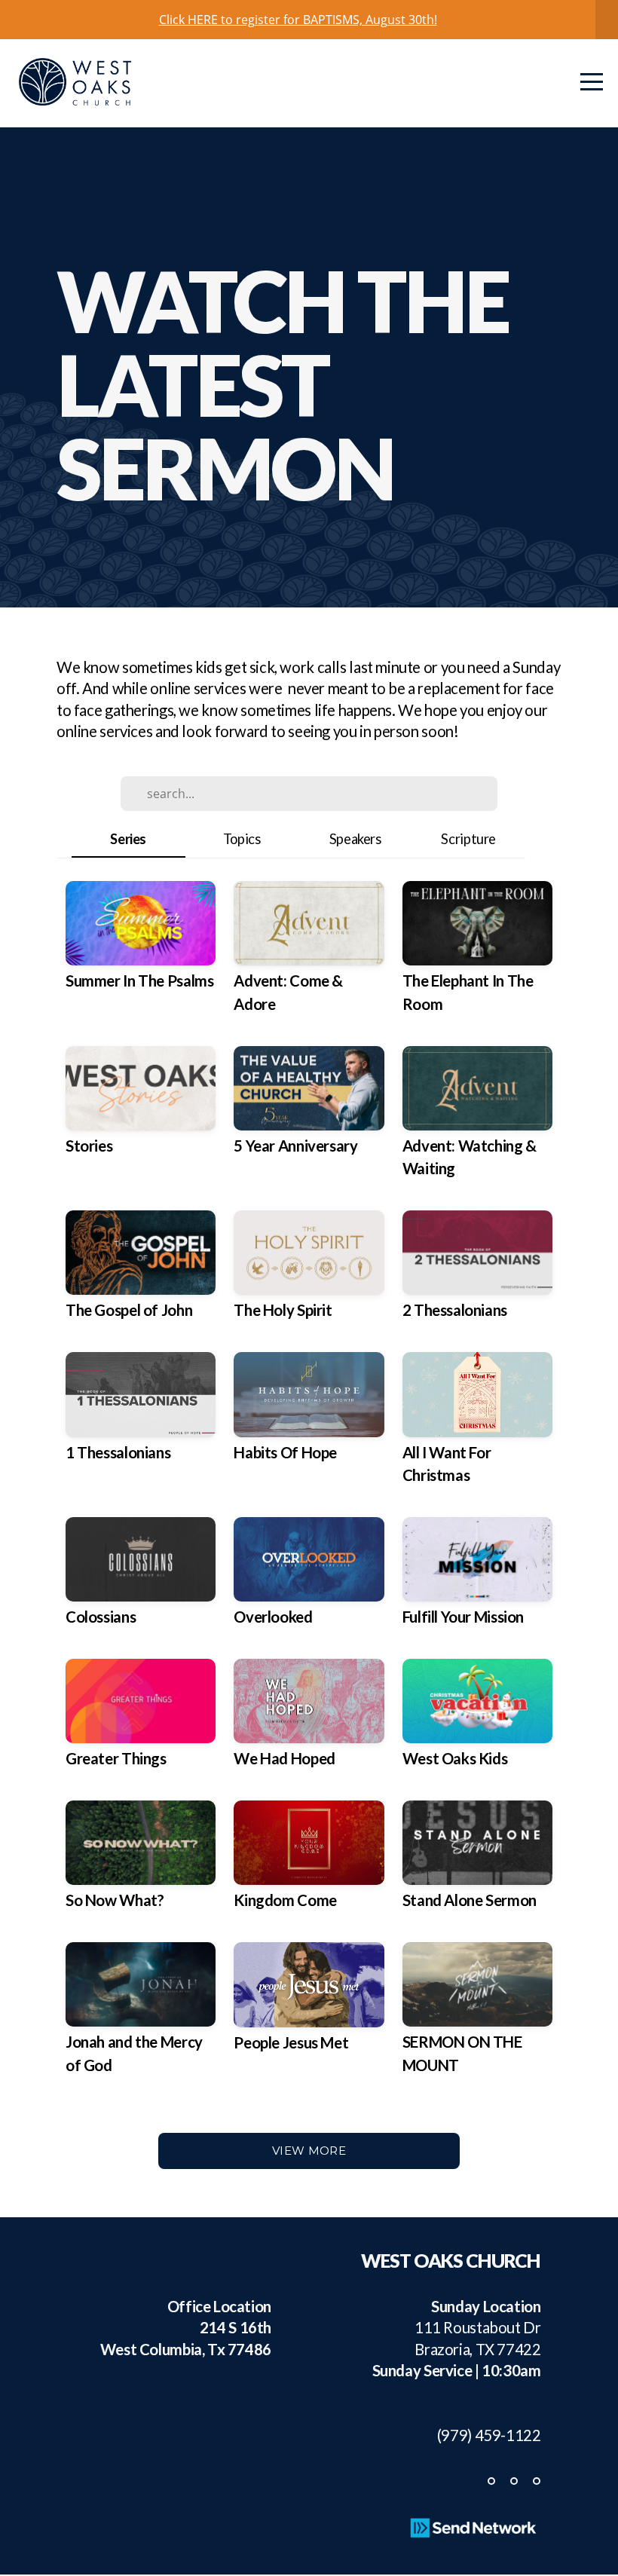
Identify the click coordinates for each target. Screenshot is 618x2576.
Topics (242, 839)
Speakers (355, 839)
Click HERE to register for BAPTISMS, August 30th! (298, 20)
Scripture (468, 839)
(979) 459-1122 (482, 2435)
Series (128, 839)
